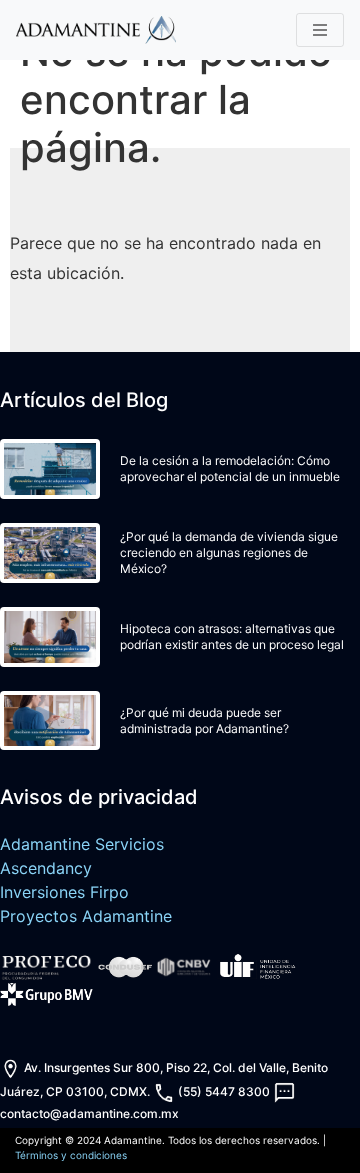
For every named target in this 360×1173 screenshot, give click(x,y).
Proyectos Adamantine (86, 916)
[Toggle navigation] (320, 30)
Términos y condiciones (71, 1155)
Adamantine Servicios (82, 844)
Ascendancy (46, 868)
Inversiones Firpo (64, 892)
